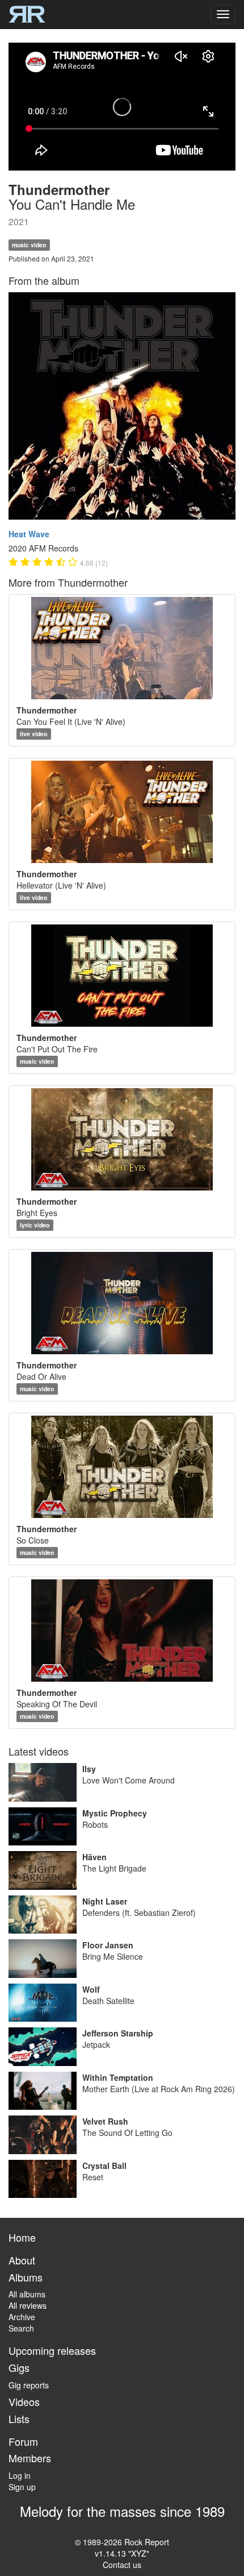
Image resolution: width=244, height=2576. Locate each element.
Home (22, 2237)
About (22, 2260)
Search (21, 2328)
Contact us (122, 2565)
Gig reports (29, 2385)
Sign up (22, 2487)
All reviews (28, 2305)
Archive (22, 2317)
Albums (26, 2277)
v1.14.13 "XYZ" (122, 2553)
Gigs (19, 2367)
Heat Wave (29, 534)
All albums (27, 2294)
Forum (23, 2441)
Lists (19, 2419)
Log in (20, 2475)
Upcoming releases (52, 2350)
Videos (24, 2401)
